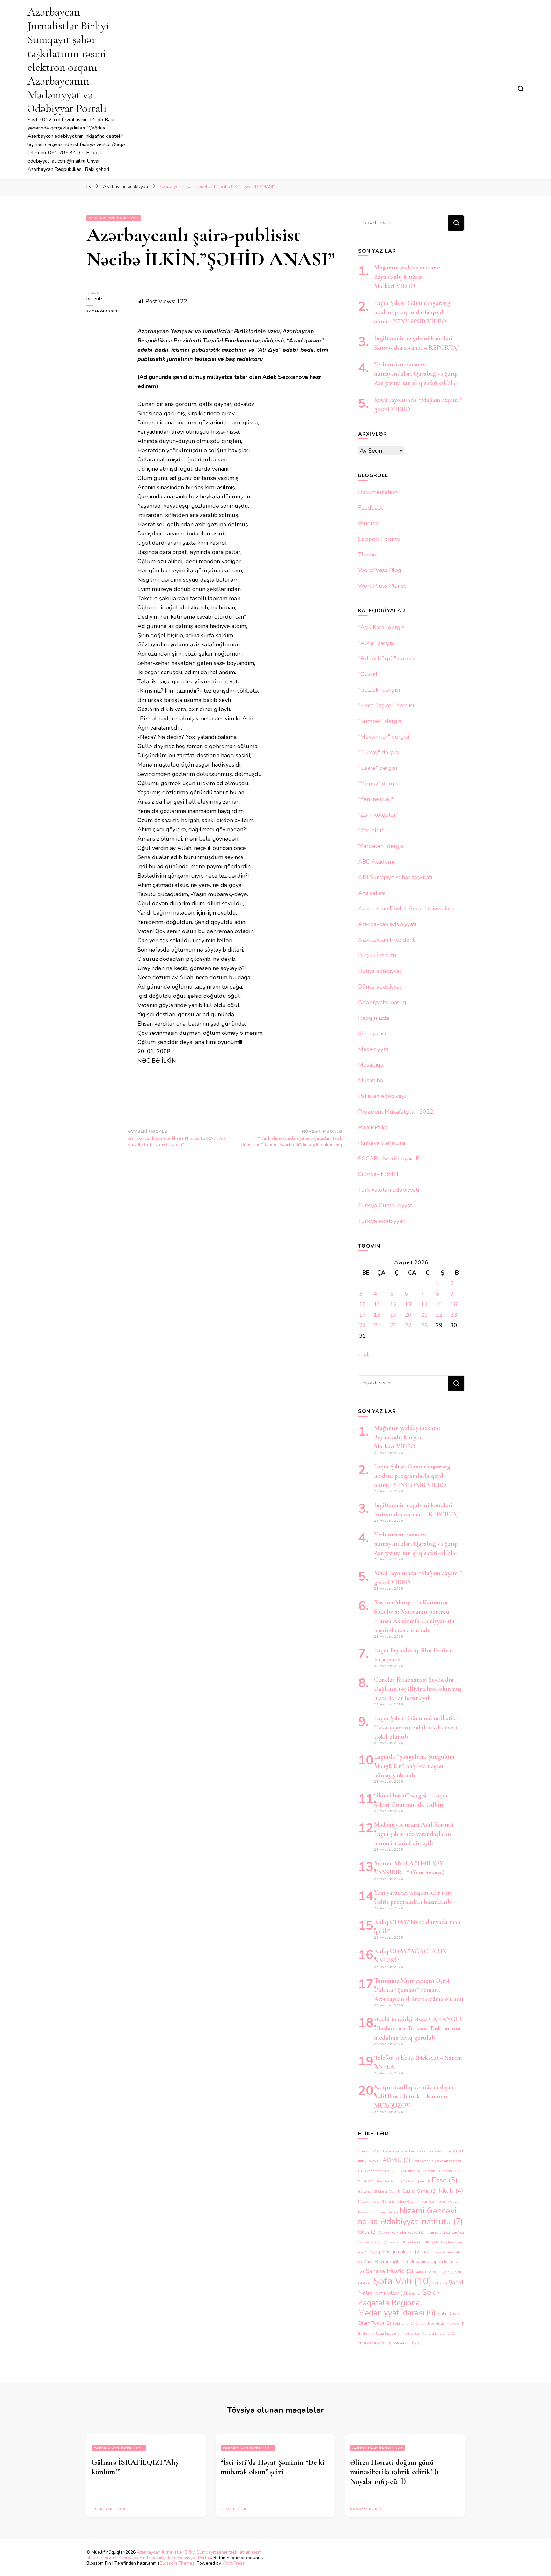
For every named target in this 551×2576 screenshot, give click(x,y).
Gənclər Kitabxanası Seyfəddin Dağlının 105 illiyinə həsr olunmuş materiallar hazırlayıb (418, 1689)
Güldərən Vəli (387, 2192)
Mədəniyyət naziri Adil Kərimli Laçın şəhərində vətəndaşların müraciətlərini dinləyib (414, 1834)
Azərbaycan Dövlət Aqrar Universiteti (406, 909)
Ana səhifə (372, 893)
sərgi (458, 2232)
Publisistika (373, 1127)
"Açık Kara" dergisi (382, 627)
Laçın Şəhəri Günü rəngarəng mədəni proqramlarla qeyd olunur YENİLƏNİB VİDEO (412, 312)
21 (424, 1315)
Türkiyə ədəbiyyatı (382, 1221)
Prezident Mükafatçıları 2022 (396, 1112)
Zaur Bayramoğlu (386, 2262)
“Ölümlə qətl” (406, 2343)
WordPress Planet (382, 586)
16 (454, 1304)
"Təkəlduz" (369, 2151)
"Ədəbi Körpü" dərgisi (387, 659)
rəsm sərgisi (438, 2232)
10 (363, 1304)
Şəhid (440, 2283)
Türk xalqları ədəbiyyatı (389, 1190)
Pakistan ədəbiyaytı (383, 1096)
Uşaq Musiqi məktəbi (395, 2252)
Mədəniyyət (373, 1049)
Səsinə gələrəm (373, 2242)
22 (439, 1315)
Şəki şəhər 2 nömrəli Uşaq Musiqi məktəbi (429, 2324)
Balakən (431, 2171)
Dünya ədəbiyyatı (380, 971)
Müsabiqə (371, 1065)
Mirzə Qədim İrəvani (416, 2201)
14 (424, 1304)
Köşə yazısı (372, 1034)
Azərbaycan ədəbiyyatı (114, 218)
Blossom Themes (177, 2563)
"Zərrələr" (371, 830)
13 (408, 1304)
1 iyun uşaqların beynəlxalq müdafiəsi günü (420, 2151)
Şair (420, 2272)
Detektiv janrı (417, 2181)
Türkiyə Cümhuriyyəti (386, 1205)
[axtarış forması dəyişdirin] (521, 89)
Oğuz (367, 2232)
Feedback (371, 508)
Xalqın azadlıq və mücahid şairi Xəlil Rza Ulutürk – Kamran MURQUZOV (415, 2096)
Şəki (415, 2294)
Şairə (434, 2272)
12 (393, 1304)
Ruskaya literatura (382, 1143)
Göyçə (365, 2192)
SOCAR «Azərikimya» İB (389, 1159)
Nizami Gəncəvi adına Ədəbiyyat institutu (411, 2216)
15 (439, 1304)
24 (363, 1325)
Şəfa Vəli (402, 2281)
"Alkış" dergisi (376, 643)
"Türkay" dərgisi (379, 752)
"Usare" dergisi (378, 768)
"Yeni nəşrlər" (376, 799)
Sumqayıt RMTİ (378, 1174)
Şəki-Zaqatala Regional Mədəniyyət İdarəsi (399, 2302)
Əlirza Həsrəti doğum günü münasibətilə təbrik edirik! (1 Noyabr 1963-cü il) (395, 2472)
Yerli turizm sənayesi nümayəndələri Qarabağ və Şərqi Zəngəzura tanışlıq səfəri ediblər (416, 374)
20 (408, 1315)
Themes (368, 555)
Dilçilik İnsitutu (377, 955)
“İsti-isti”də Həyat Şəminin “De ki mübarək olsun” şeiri (273, 2467)
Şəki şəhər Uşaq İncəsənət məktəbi (389, 2333)
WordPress (233, 2563)
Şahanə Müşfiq (389, 2271)
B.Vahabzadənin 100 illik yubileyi (392, 2171)
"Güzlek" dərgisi (379, 690)
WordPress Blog (380, 570)
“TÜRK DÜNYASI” (375, 2343)
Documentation (378, 492)
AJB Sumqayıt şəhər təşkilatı (395, 877)
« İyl (363, 1355)
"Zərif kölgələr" (378, 815)
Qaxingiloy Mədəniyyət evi (402, 2232)
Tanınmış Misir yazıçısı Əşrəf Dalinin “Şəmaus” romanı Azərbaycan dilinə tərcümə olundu (419, 1990)
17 (363, 1315)
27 (408, 1325)
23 (454, 1315)
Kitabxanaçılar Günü (377, 2201)
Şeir (448, 2272)
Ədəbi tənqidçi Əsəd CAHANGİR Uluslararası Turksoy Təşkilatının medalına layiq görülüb (418, 2028)
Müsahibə (371, 1080)
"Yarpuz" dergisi (379, 784)
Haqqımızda (374, 1018)
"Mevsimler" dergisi (384, 737)
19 (393, 1315)
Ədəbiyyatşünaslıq (382, 1002)
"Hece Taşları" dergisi (386, 705)
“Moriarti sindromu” (438, 2333)
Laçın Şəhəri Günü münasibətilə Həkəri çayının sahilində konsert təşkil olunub (416, 1727)
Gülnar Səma (419, 2191)
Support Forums (379, 539)
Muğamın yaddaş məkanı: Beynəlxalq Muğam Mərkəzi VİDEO (407, 277)
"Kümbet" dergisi (380, 721)
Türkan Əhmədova (406, 2242)
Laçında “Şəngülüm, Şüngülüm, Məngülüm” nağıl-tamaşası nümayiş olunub (415, 1766)
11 (377, 1304)
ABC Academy (377, 862)
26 (393, 1325)
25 (377, 1325)
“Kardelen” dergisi (381, 846)
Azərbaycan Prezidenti (387, 940)
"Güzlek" (369, 674)
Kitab (451, 2190)
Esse (445, 2180)
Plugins (368, 523)
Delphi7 (95, 299)
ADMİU (396, 2160)
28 (424, 1325)
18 (377, 1315)
